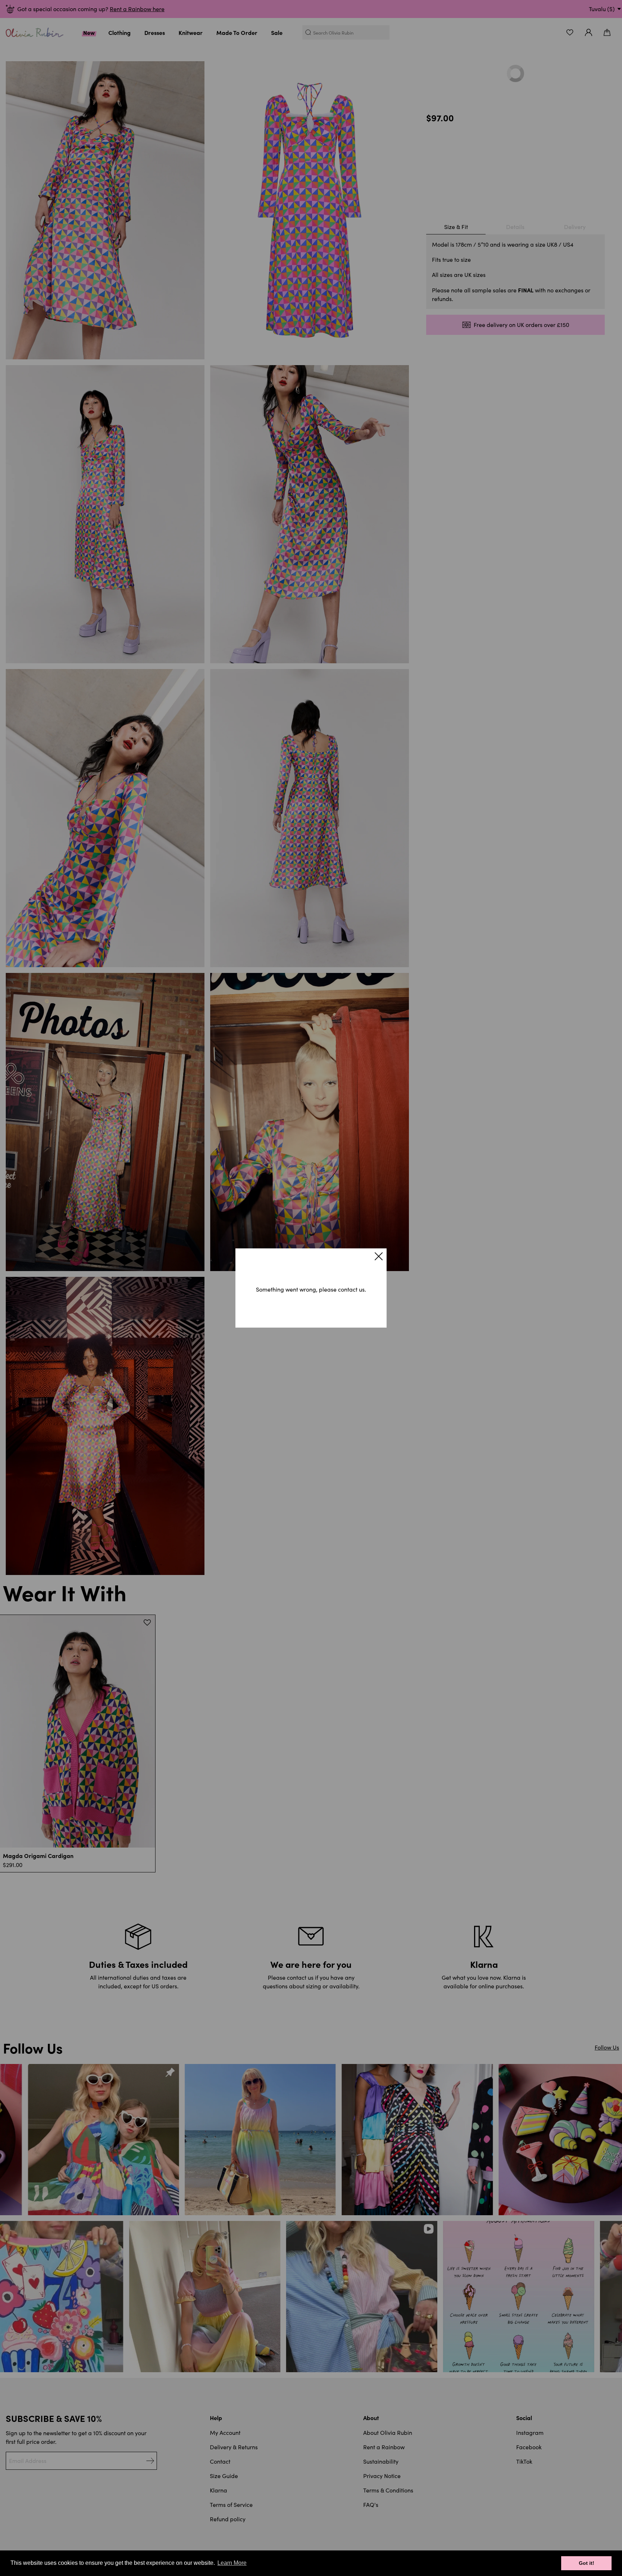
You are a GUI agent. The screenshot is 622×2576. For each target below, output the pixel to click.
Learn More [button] (232, 2563)
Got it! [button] (587, 2563)
